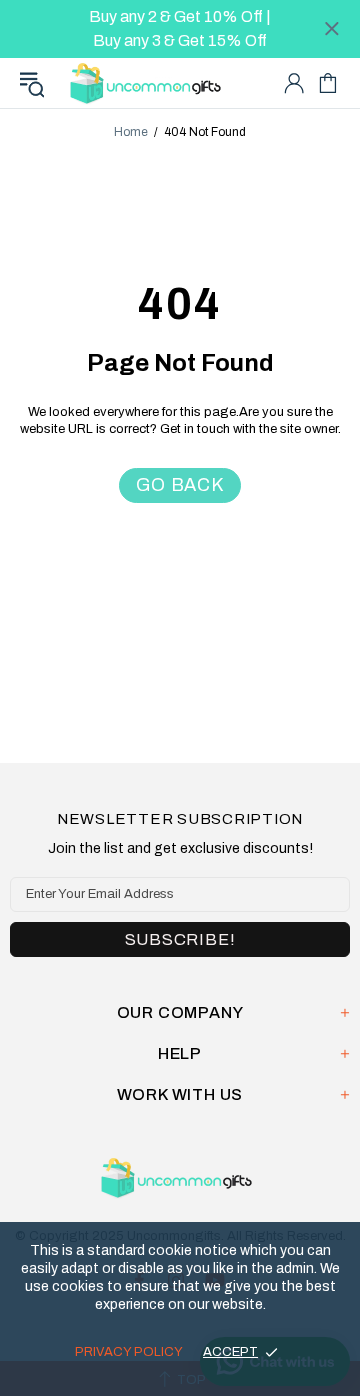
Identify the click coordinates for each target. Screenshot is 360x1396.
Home (131, 132)
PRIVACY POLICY (129, 1352)
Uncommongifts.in (149, 82)
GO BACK (180, 485)
